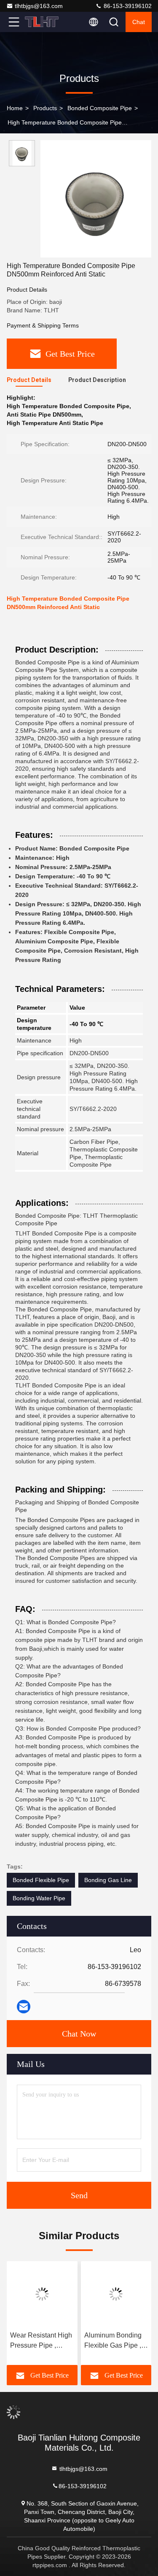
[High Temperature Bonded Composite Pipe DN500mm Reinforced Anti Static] (96, 199)
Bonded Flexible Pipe (41, 1880)
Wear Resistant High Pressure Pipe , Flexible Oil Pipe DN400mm (41, 2341)
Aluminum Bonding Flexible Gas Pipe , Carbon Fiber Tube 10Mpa (113, 2341)
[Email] (24, 2007)
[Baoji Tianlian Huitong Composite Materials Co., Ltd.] (42, 22)
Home (15, 108)
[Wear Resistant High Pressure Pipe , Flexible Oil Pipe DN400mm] (42, 2294)
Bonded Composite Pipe (100, 108)
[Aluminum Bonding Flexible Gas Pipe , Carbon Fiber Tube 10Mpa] (116, 2294)
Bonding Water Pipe (39, 1898)
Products (45, 108)
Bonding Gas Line (108, 1880)
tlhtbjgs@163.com (39, 6)
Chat (139, 22)
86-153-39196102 (127, 6)
